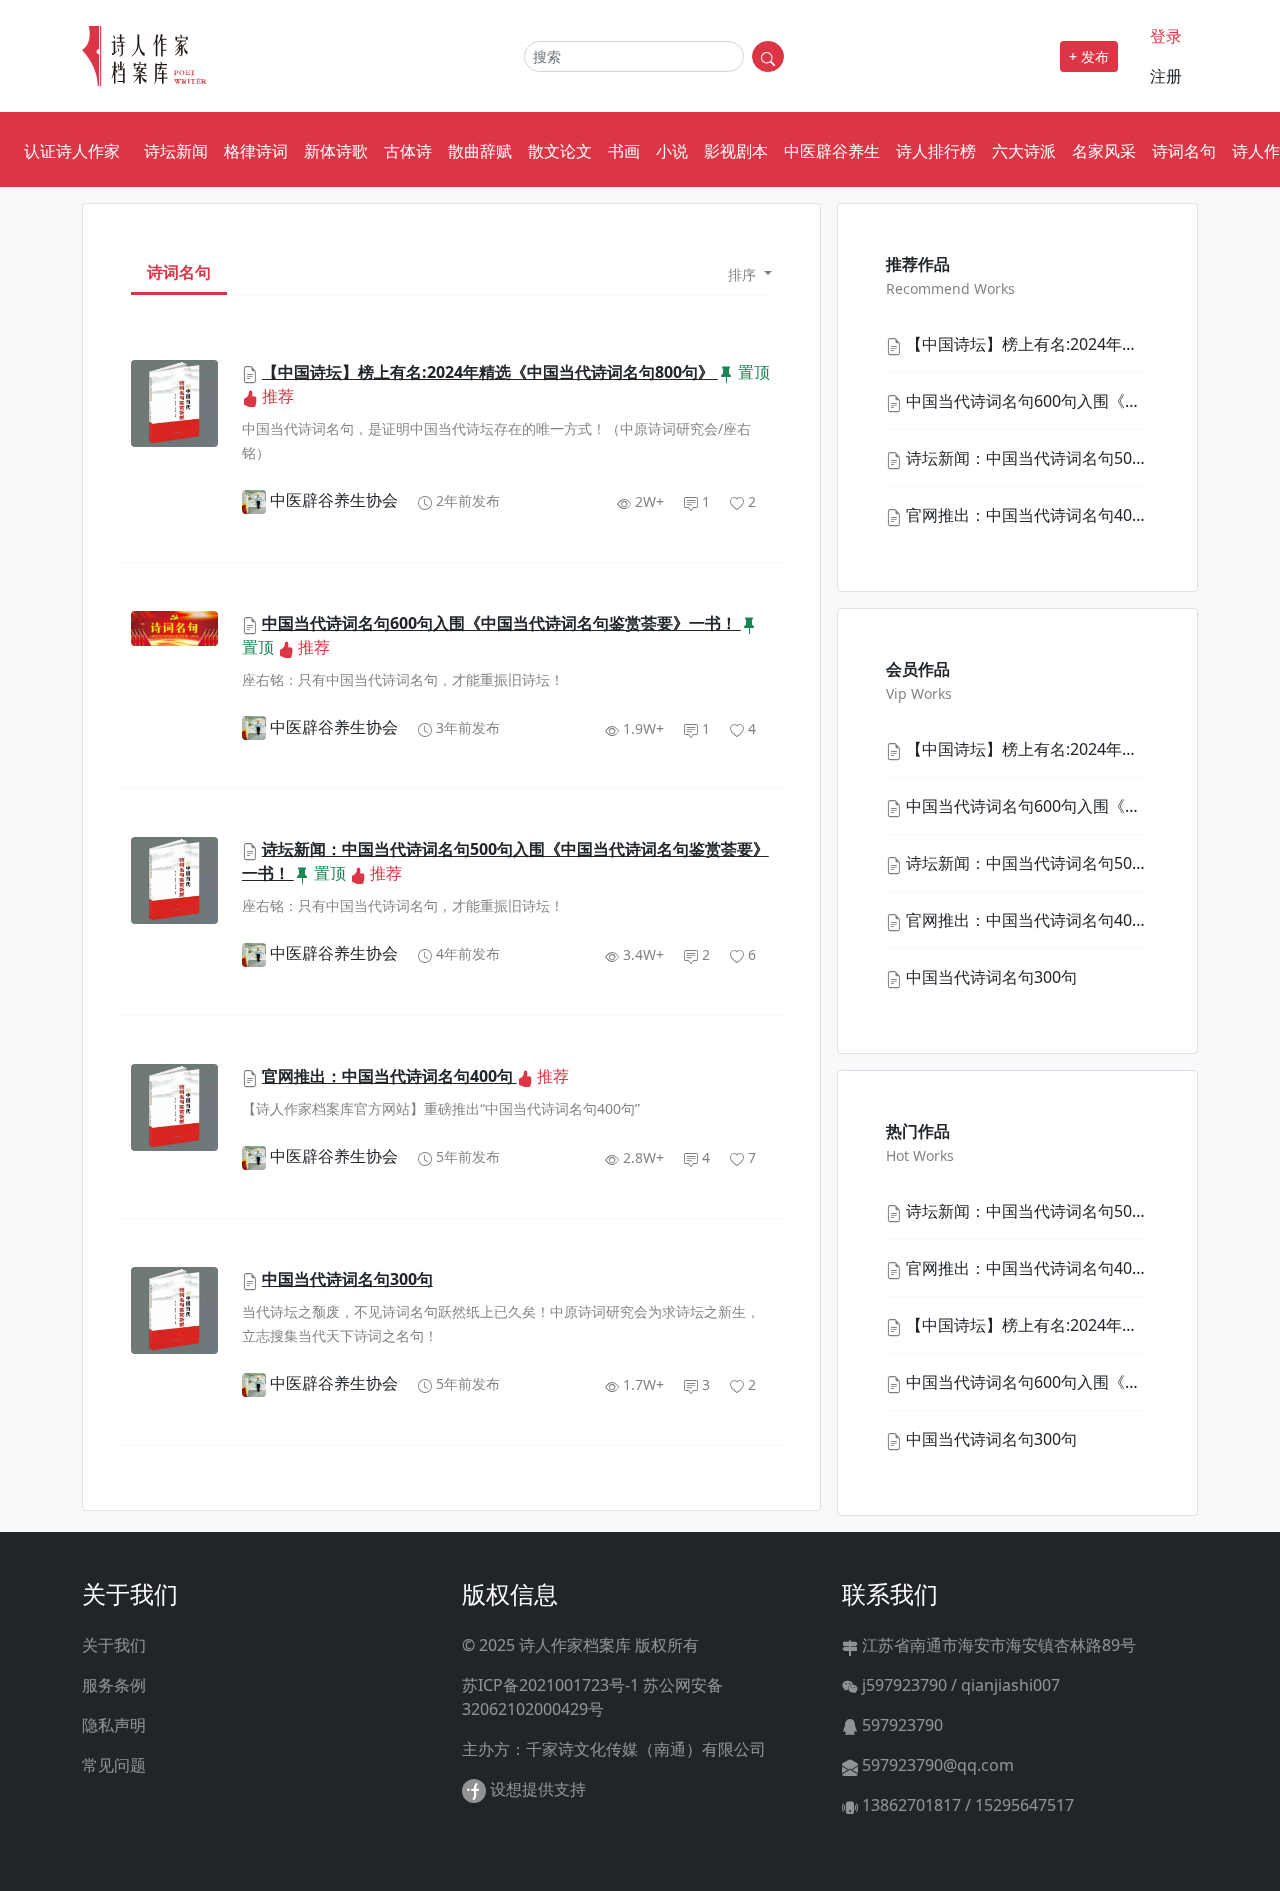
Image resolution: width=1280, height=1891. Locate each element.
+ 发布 (1089, 56)
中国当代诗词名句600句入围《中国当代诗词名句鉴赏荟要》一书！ (501, 623)
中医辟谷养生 (832, 151)
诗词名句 (1184, 151)
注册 (1166, 76)
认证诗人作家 (72, 151)
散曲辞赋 (480, 151)
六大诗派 (1024, 151)
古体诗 (408, 151)
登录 (1166, 36)
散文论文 (560, 151)
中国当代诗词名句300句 (347, 1279)
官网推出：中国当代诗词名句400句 (389, 1076)
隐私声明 (114, 1725)
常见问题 (114, 1765)
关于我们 (114, 1645)
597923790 (900, 1725)
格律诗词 (256, 151)
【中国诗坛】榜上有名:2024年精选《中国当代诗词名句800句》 (490, 372)
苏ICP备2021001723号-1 (550, 1685)
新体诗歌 (336, 151)
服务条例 (114, 1685)
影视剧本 (736, 151)
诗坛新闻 (176, 151)
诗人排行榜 (936, 151)
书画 (624, 151)
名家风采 (1104, 151)
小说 (672, 151)
